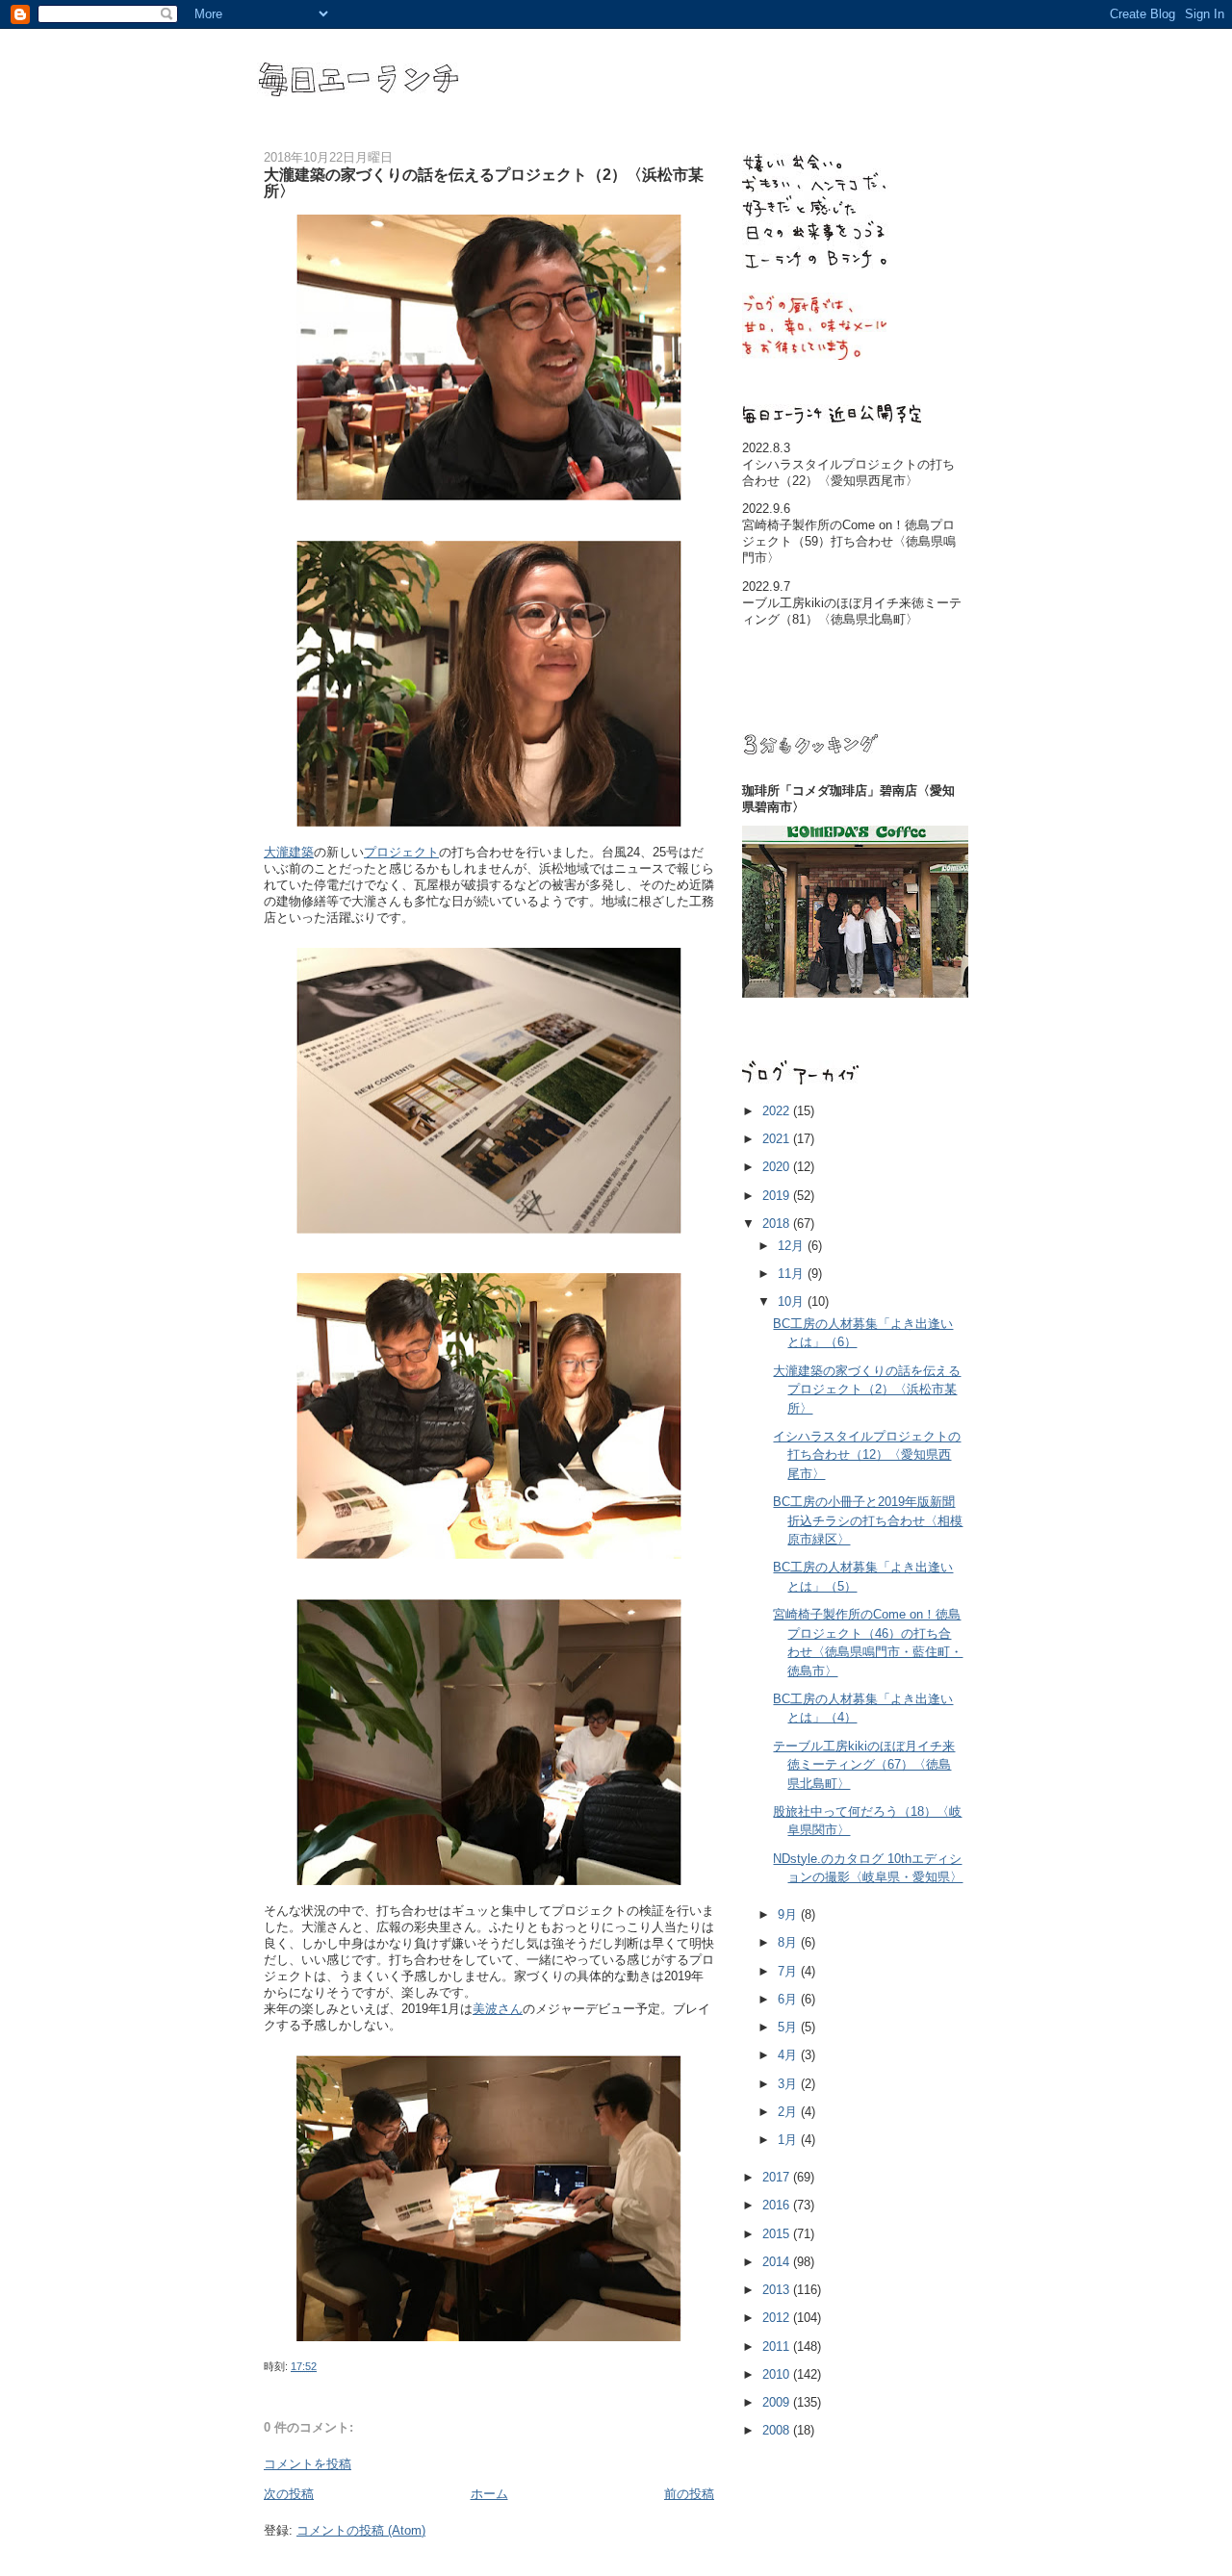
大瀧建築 (289, 852)
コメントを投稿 (308, 2464)
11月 (793, 1274)
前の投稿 (689, 2494)
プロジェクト (401, 852)
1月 (789, 2140)
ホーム (489, 2494)
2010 (778, 2374)
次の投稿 (289, 2494)
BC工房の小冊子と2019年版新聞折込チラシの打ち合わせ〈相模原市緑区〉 (868, 1520)
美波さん (498, 2009)
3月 (789, 2084)
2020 (778, 1167)
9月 (789, 1914)
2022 (778, 1111)
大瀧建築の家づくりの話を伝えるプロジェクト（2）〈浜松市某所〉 (867, 1390)
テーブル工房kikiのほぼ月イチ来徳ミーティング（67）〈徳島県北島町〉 (864, 1765)
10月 (793, 1301)
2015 (778, 2234)
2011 (778, 2346)
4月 (789, 2055)
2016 (778, 2205)
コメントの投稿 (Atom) (361, 2530)
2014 (778, 2262)
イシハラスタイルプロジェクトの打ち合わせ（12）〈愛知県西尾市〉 (867, 1455)
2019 (778, 1196)
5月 (789, 2027)
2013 (778, 2290)
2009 (778, 2402)
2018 (778, 1224)
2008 (778, 2430)
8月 (789, 1942)
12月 (793, 1246)
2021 (778, 1139)
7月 (789, 1971)
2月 (789, 2112)
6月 (789, 1999)
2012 (778, 2318)
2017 (778, 2177)
